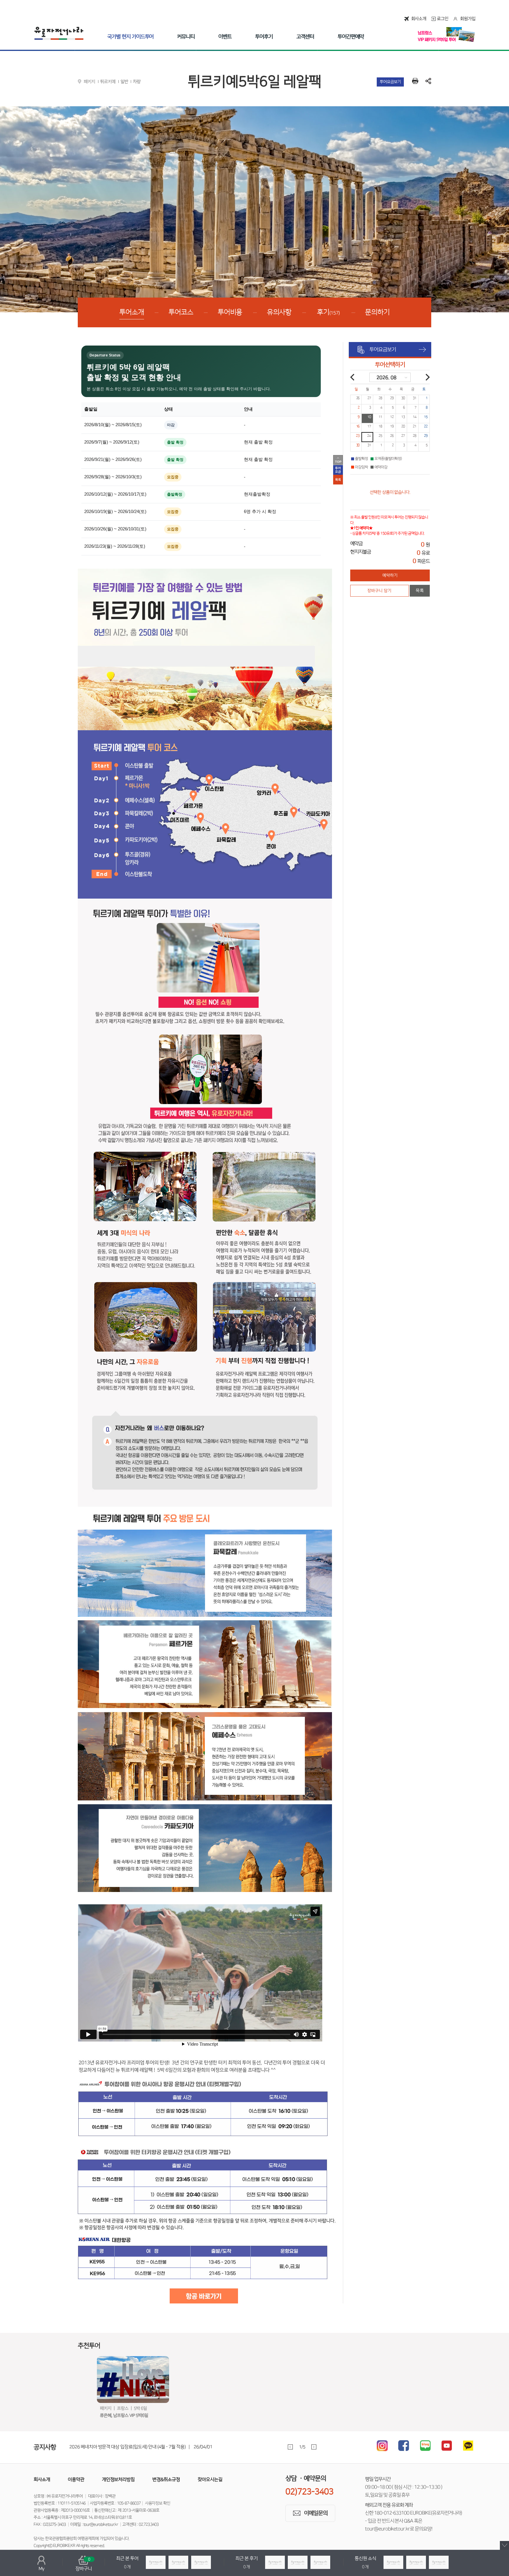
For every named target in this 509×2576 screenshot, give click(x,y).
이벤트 (225, 37)
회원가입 (468, 19)
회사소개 (419, 19)
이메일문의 (316, 2513)
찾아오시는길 (210, 2479)
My (41, 2569)
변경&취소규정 (166, 2479)
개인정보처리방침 (118, 2479)
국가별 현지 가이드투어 (130, 37)
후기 (328, 312)
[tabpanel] (201, 2447)
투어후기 (264, 37)
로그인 (443, 19)
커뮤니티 (186, 37)
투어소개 (132, 312)
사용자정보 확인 (158, 2503)
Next (314, 2447)
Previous (290, 2447)
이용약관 (76, 2479)
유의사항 (279, 312)
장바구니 (84, 2564)
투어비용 (230, 312)
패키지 (89, 82)
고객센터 (305, 37)
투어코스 (181, 312)
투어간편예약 (351, 37)
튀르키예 (108, 82)
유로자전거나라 (59, 33)
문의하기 (377, 312)
